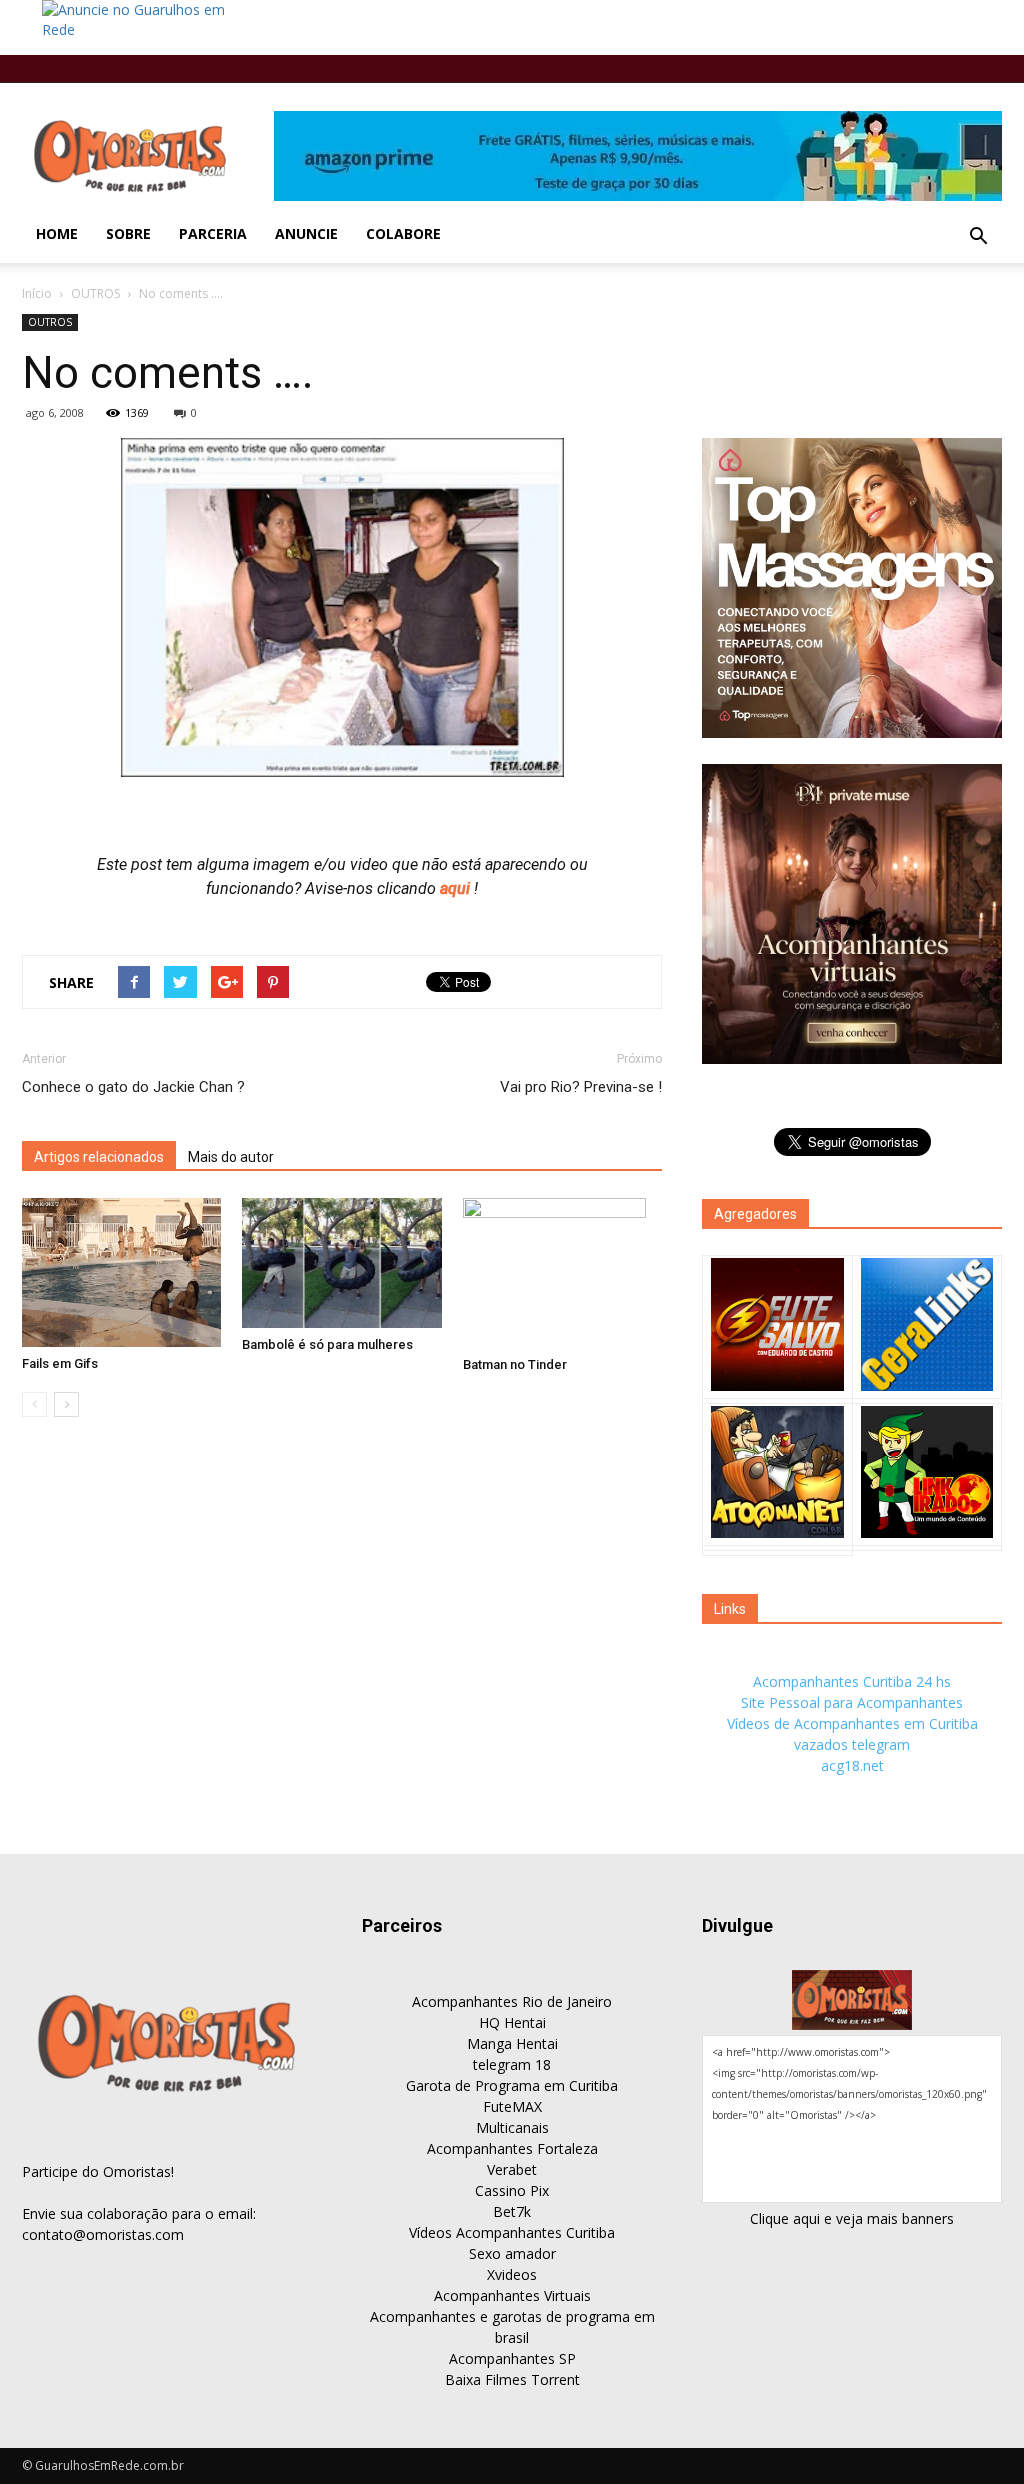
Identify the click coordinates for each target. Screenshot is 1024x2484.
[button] (978, 237)
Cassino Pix (512, 2190)
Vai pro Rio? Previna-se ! (581, 1087)
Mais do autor (231, 1157)
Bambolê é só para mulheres (327, 1344)
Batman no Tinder (515, 1364)
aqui (457, 888)
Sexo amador (512, 2253)
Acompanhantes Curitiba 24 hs (852, 1681)
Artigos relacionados (99, 1157)
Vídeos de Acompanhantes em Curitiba (852, 1723)
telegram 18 (512, 2064)
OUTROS (95, 293)
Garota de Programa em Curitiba (512, 2085)
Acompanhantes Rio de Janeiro (512, 2001)
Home (57, 233)
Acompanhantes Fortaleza (512, 2148)
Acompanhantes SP (512, 2358)
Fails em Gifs (60, 1363)
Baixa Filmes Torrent (512, 2379)
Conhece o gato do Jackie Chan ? (133, 1087)
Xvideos (512, 2274)
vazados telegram (852, 1744)
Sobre (128, 233)
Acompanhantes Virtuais (512, 2295)
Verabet (512, 2169)
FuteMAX (512, 2106)
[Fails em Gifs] (121, 1272)
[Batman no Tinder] (562, 1273)
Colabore (403, 233)
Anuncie (306, 233)
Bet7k (512, 2211)
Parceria (213, 233)
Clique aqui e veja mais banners (852, 2218)
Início (37, 293)
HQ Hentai (512, 2022)
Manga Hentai (512, 2043)
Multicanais (512, 2127)
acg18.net (852, 1765)
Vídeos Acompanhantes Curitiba (512, 2232)
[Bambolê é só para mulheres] (341, 1263)
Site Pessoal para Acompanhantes (852, 1702)
